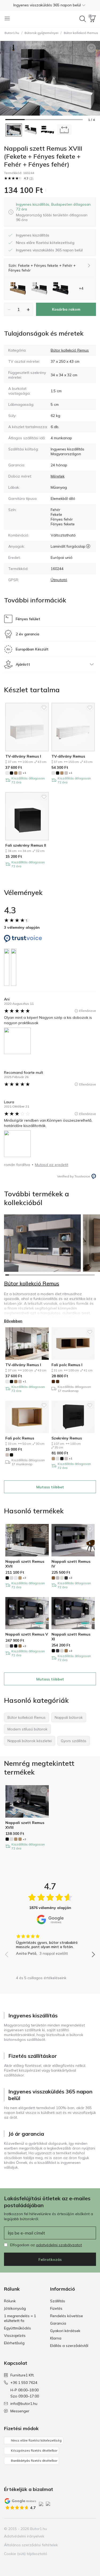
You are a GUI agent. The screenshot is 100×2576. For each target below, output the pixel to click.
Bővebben (13, 1321)
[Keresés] (83, 19)
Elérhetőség (14, 2343)
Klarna (56, 2338)
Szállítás (58, 2301)
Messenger (20, 2411)
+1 (24, 773)
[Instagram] (73, 2529)
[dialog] (54, 212)
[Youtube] (82, 2529)
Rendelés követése (67, 2316)
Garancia (58, 2323)
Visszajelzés (15, 2336)
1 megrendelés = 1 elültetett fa (20, 2318)
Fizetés (56, 2308)
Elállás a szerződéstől (69, 2346)
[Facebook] (64, 2529)
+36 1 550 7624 (24, 2383)
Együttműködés (17, 2328)
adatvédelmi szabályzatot (59, 2245)
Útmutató (59, 580)
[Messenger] (91, 2529)
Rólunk (10, 2301)
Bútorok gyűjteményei (41, 33)
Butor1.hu (12, 33)
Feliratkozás (50, 2260)
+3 (24, 1578)
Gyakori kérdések (65, 2331)
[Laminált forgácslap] (88, 546)
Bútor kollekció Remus (70, 350)
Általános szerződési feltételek (31, 2545)
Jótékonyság (15, 2308)
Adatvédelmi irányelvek (24, 2536)
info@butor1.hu (24, 2404)
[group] (50, 1943)
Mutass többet (50, 1487)
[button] (50, 5)
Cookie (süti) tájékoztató (26, 2554)
